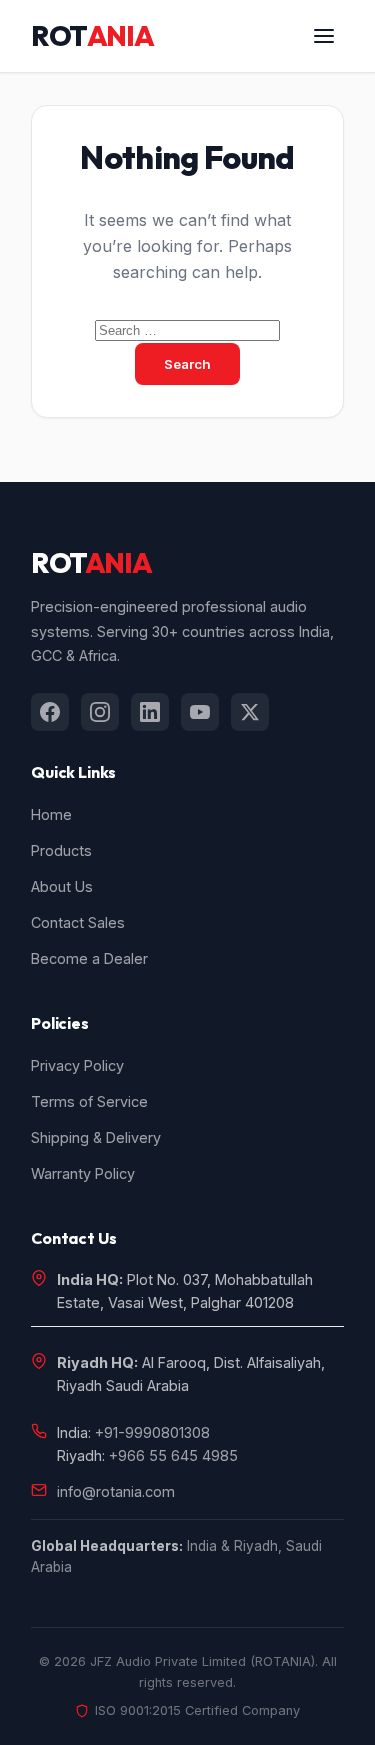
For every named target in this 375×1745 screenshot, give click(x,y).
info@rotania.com (116, 1491)
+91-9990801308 (152, 1432)
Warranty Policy (83, 1173)
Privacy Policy (77, 1065)
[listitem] (50, 712)
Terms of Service (89, 1101)
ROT (92, 36)
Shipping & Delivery (96, 1137)
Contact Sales (78, 922)
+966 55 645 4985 (173, 1455)
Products (61, 850)
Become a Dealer (89, 958)
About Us (62, 886)
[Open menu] (324, 36)
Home (51, 814)
